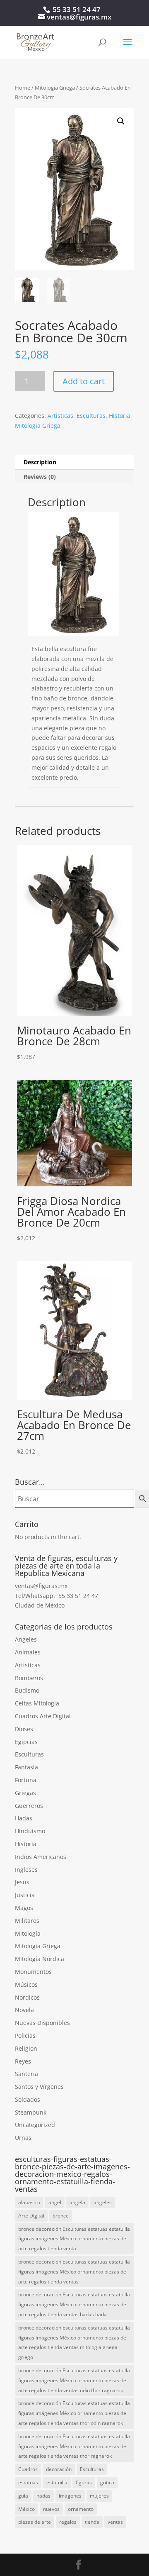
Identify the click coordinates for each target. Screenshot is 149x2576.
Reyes (23, 2061)
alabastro (29, 2202)
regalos (68, 2522)
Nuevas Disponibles (42, 2023)
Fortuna (26, 1780)
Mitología (28, 1933)
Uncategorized (35, 2125)
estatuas (28, 2482)
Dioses (24, 1729)
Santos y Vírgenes (39, 2087)
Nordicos (27, 1997)
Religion (26, 2048)
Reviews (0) (40, 477)
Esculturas (91, 416)
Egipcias (26, 1742)
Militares (27, 1921)
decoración (59, 2469)
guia (23, 2496)
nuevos (51, 2509)
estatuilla (57, 2482)
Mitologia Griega (55, 88)
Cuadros (28, 2469)
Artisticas (60, 416)
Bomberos (29, 1678)
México (26, 2509)
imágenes (70, 2496)
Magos (24, 1908)
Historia (120, 416)
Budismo (27, 1690)
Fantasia (26, 1767)
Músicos (26, 1984)
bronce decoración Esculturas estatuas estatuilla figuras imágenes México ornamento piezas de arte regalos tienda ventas (74, 2272)
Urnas (23, 2138)
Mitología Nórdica (40, 1959)
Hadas (24, 1818)
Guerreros (29, 1806)
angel (55, 2202)
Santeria (26, 2074)
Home (23, 88)
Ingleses (26, 1870)
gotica (107, 2482)
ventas (115, 2522)
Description (40, 462)
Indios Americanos (41, 1857)
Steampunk (31, 2112)
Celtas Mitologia (37, 1703)
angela (77, 2202)
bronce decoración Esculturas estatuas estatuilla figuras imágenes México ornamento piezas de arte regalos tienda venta (74, 2239)
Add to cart (84, 381)
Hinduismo (30, 1831)
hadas (43, 2496)
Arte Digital (31, 2216)
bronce (61, 2216)
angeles (103, 2202)
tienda (92, 2522)
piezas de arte (35, 2522)
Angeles (26, 1639)
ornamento (81, 2509)
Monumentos (33, 1972)
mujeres (99, 2496)
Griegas (25, 1793)
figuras (84, 2482)
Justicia (25, 1895)
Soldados (28, 2099)
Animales (28, 1652)
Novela (24, 2010)
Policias (25, 2036)
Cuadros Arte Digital (43, 1716)
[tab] (74, 462)
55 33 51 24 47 (77, 9)
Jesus (22, 1882)
